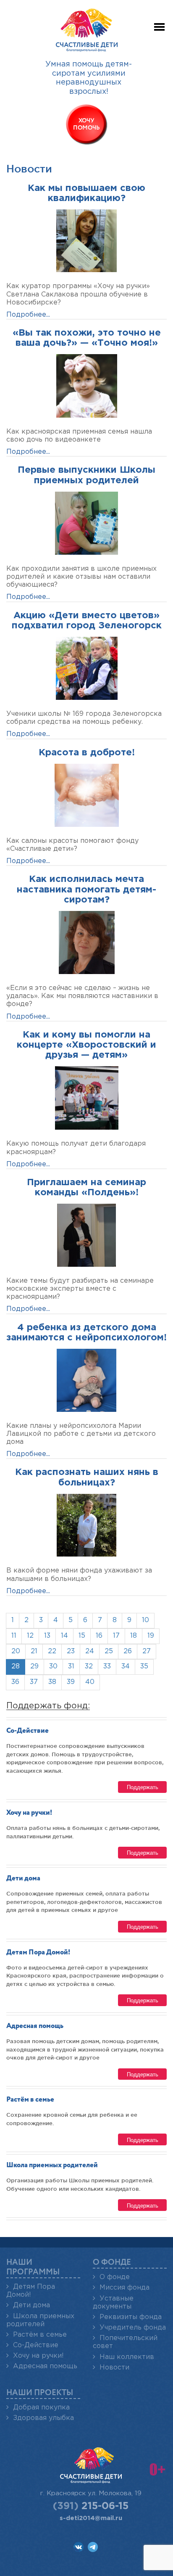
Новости (114, 2368)
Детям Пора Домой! (38, 1953)
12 (30, 1636)
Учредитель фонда (133, 2328)
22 (52, 1651)
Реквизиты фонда (131, 2317)
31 (71, 1667)
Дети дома (23, 1878)
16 (99, 1636)
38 (52, 1682)
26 (128, 1651)
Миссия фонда (125, 2288)
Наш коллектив (127, 2357)
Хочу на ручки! (29, 1813)
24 (90, 1651)
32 (89, 1667)
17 (116, 1636)
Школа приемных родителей (52, 2165)
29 (34, 1667)
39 (71, 1682)
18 (134, 1636)
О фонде (115, 2277)
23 (71, 1651)
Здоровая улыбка (43, 2418)
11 (14, 1636)
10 (145, 1620)
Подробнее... (28, 315)
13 (47, 1636)
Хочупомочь (86, 124)
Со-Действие (28, 1731)
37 (34, 1682)
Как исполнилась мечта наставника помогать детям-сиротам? (86, 890)
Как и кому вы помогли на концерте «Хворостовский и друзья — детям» (86, 1045)
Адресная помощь (35, 2026)
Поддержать (143, 1787)
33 (107, 1667)
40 (90, 1682)
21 (34, 1651)
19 (151, 1636)
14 (64, 1636)
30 (53, 1667)
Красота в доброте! (87, 753)
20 (16, 1651)
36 (15, 1682)
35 (144, 1667)
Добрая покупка (41, 2408)
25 (109, 1651)
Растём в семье (30, 2100)
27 (147, 1651)
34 (126, 1667)
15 (82, 1636)
